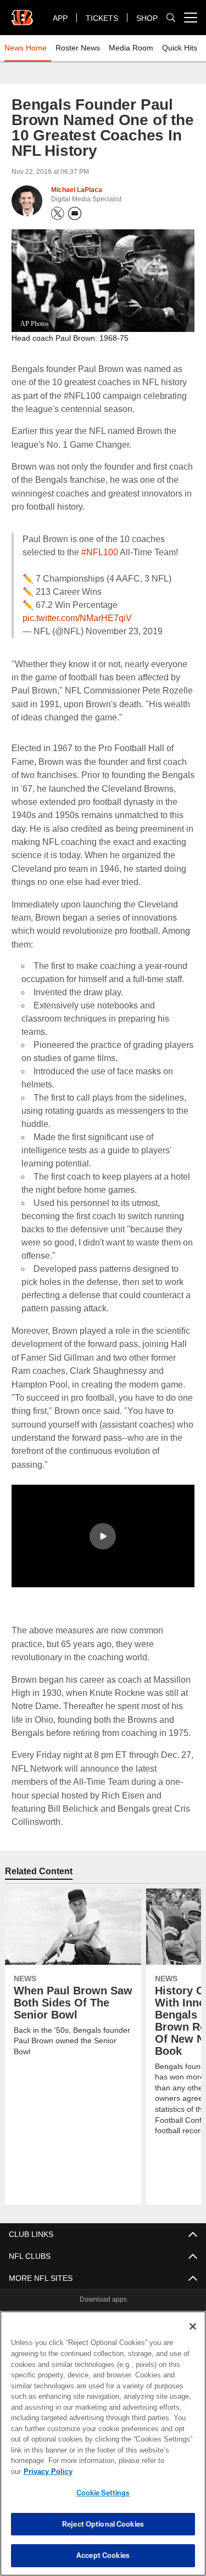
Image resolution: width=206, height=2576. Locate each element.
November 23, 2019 (119, 631)
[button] (103, 1523)
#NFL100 (99, 552)
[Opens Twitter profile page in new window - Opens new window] (58, 213)
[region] (103, 2449)
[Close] (193, 2337)
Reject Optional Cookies (103, 2524)
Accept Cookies (103, 2555)
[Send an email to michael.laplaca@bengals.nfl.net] (75, 213)
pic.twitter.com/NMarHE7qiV (78, 618)
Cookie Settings (103, 2493)
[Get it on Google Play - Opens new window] (139, 2298)
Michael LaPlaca (77, 190)
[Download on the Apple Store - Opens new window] (63, 2293)
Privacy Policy (132, 2471)
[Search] (171, 18)
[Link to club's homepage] (22, 13)
